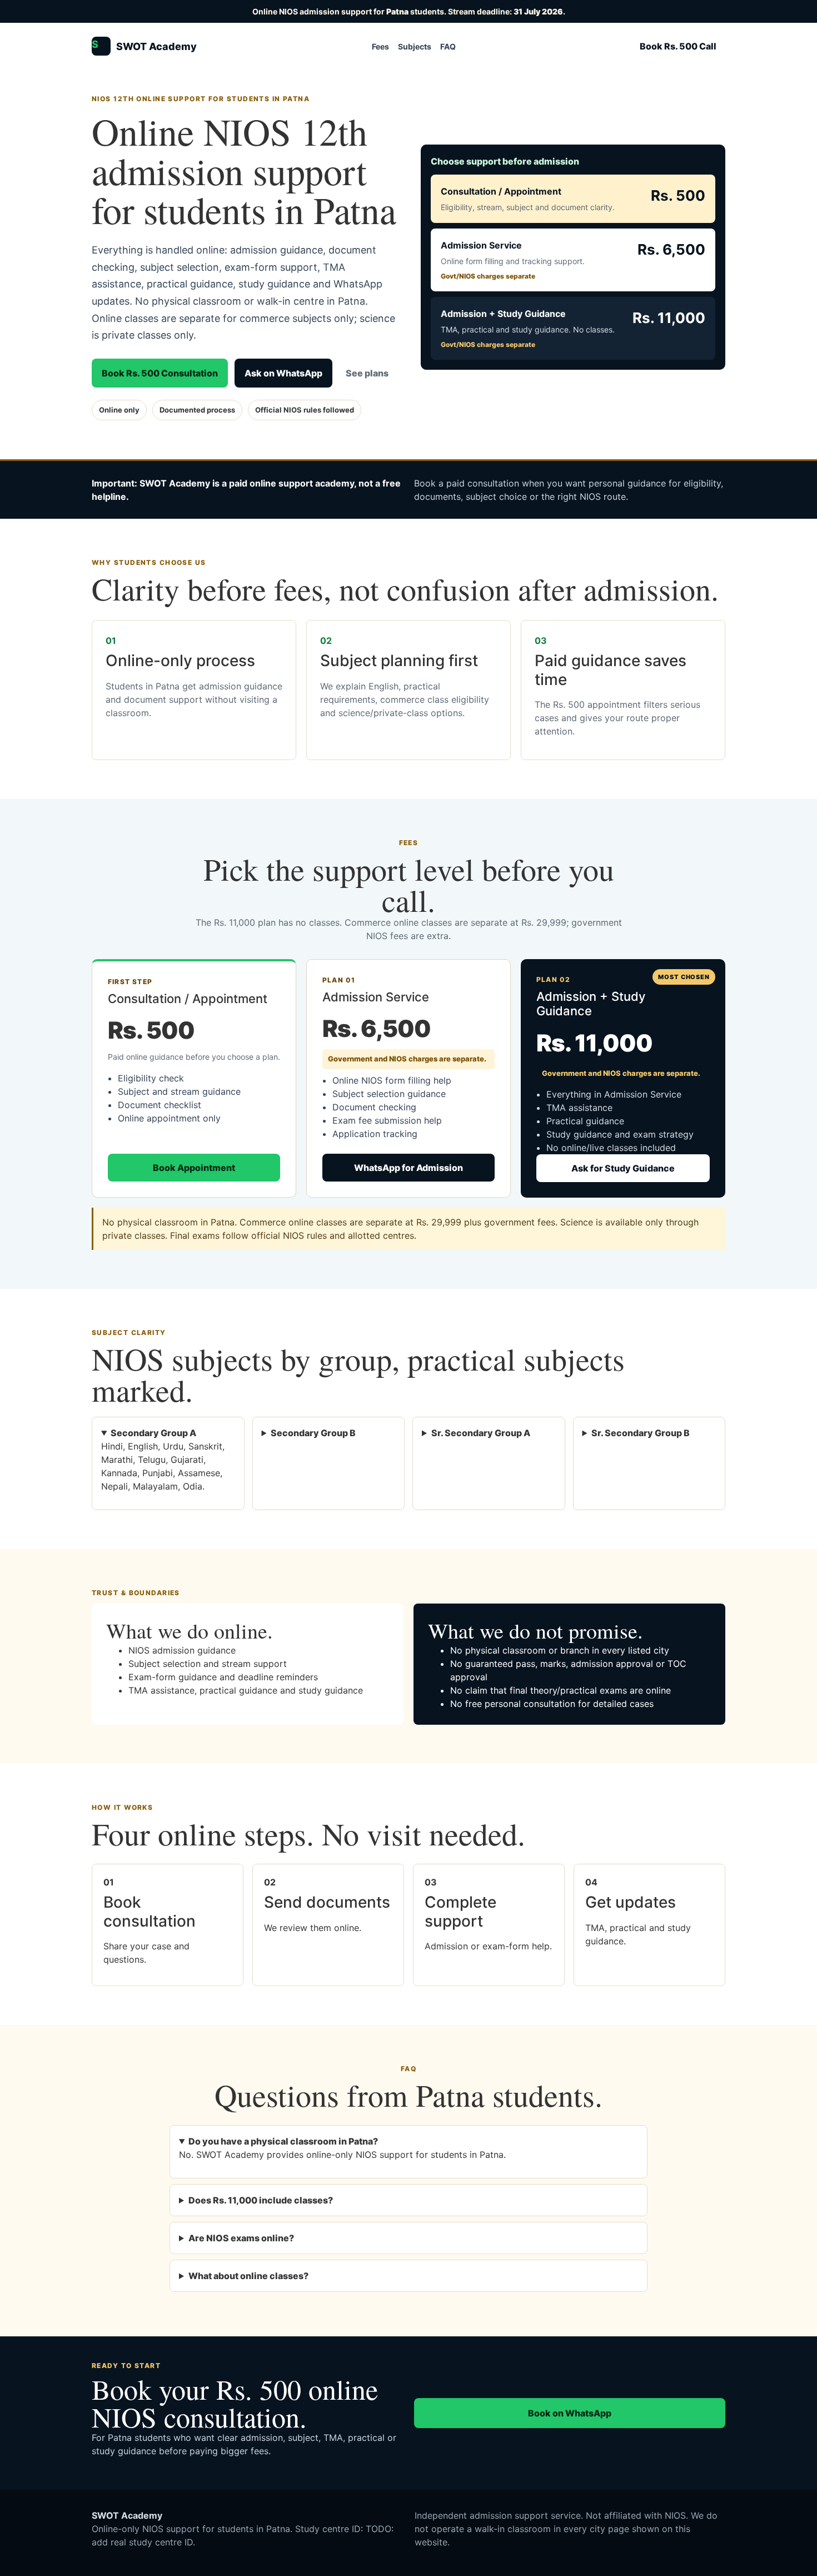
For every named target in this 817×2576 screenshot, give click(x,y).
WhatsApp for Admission (409, 1168)
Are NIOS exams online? (241, 2238)
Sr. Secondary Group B (641, 1433)
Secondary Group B (313, 1433)
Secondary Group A (153, 1433)
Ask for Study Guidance (623, 1168)
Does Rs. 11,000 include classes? (261, 2200)
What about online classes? (248, 2276)
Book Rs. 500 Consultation (160, 373)
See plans (367, 373)
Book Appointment (194, 1168)
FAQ (448, 46)
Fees (380, 46)
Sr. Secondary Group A (481, 1433)
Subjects (415, 46)
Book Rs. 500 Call (678, 46)
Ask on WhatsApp (283, 373)
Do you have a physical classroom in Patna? (283, 2141)
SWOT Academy (144, 45)
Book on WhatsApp (570, 2413)
